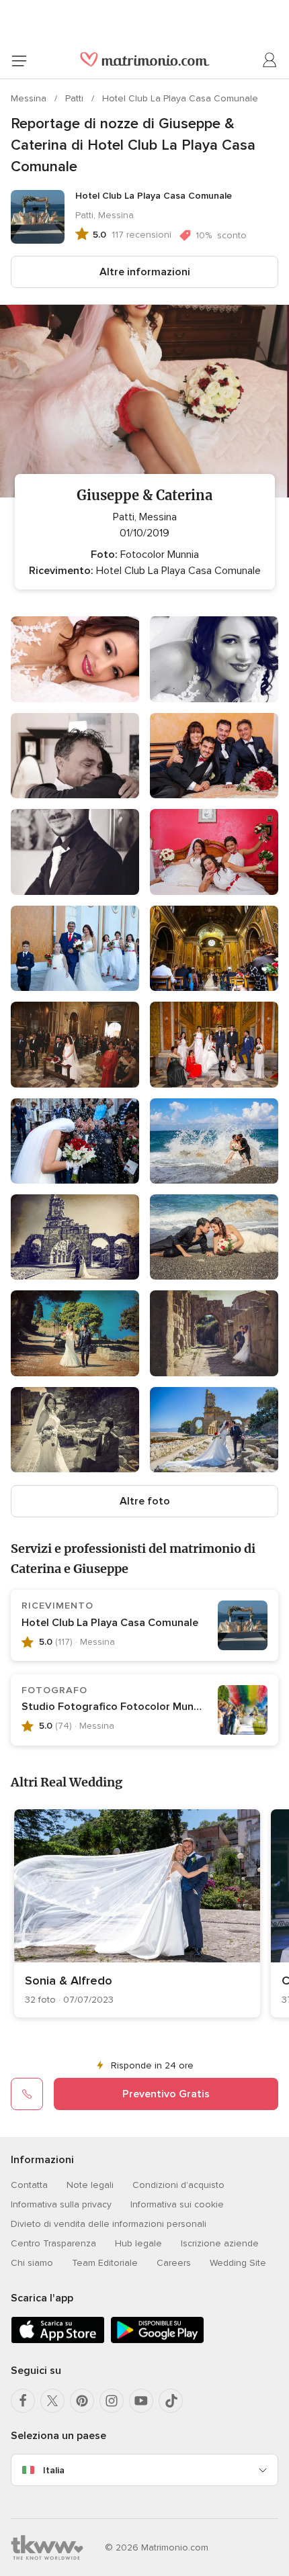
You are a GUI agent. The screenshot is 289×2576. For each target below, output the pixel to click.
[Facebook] (23, 2401)
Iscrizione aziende (220, 2243)
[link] (137, 1913)
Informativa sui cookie (177, 2204)
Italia (54, 2470)
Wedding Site (238, 2263)
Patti (76, 98)
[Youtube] (141, 2401)
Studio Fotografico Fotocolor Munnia (115, 1707)
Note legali (90, 2185)
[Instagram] (112, 2401)
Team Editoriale (105, 2263)
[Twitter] (52, 2401)
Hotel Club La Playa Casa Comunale (180, 98)
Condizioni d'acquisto (178, 2185)
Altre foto (145, 1501)
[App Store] (58, 2341)
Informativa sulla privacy (61, 2204)
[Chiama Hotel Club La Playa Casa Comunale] (27, 2094)
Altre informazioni (145, 272)
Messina (30, 98)
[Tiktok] (171, 2401)
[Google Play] (157, 2341)
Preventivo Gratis (166, 2094)
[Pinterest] (82, 2401)
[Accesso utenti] (270, 60)
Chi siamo (32, 2263)
